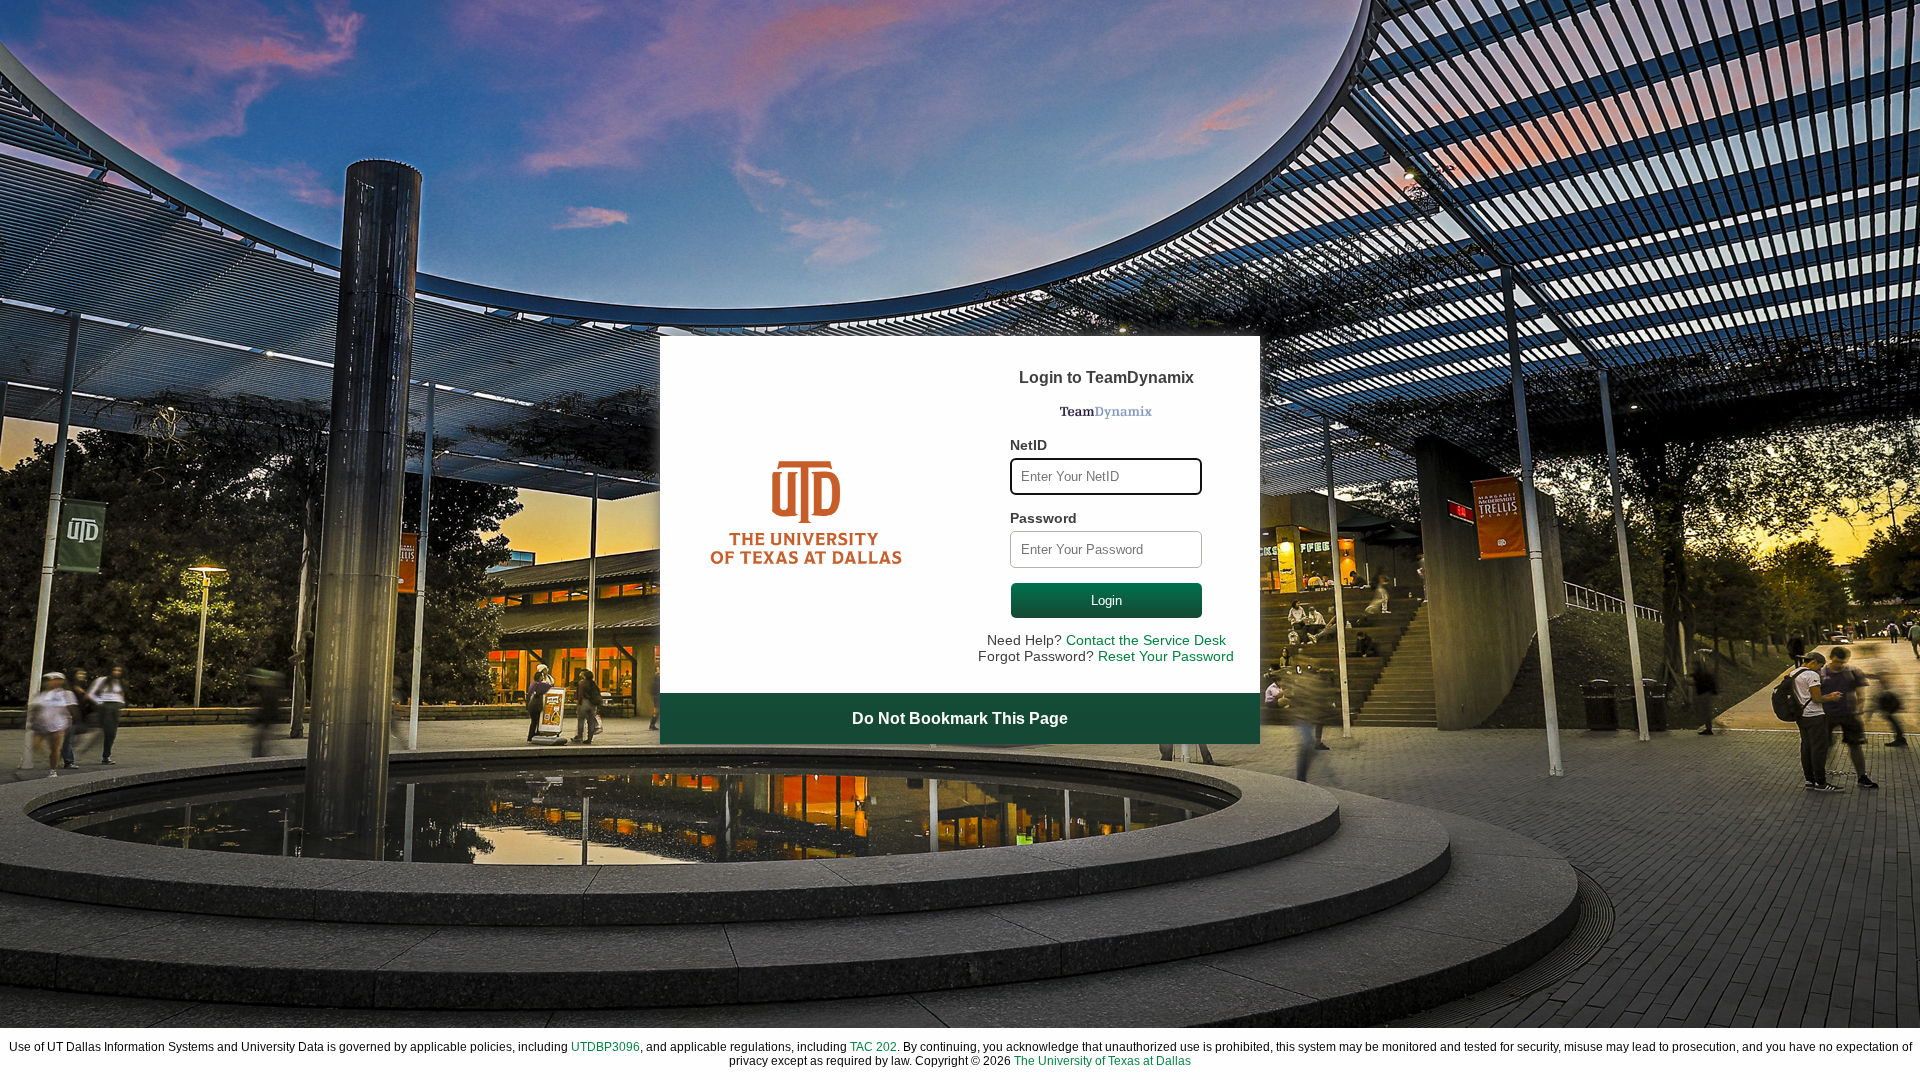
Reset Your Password (1166, 656)
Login (1106, 600)
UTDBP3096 (605, 1047)
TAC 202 (873, 1047)
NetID (1028, 445)
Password (1043, 518)
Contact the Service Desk (1146, 640)
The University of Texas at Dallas (1102, 1061)
